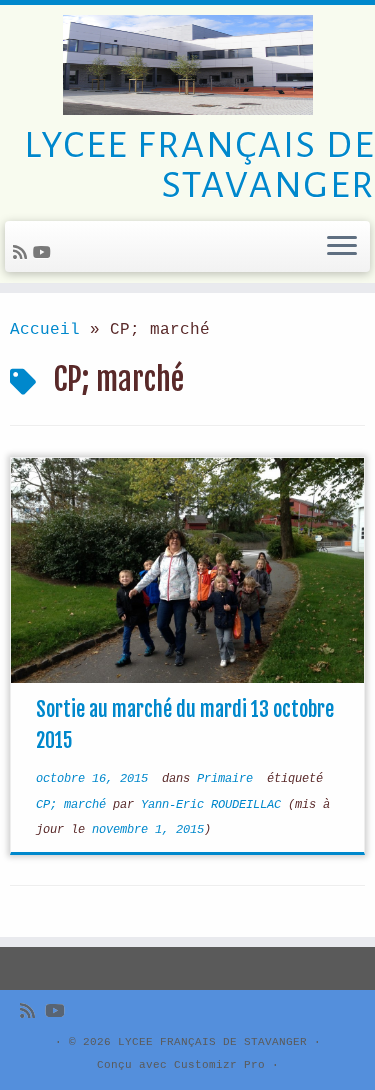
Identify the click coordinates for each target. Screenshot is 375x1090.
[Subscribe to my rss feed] (23, 254)
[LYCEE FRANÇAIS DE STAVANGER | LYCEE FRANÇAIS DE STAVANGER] (187, 65)
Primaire (228, 779)
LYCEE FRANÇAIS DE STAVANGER (212, 1042)
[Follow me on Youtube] (45, 254)
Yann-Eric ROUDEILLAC (211, 805)
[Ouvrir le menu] (342, 247)
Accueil (45, 330)
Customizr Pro (219, 1065)
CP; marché (74, 805)
